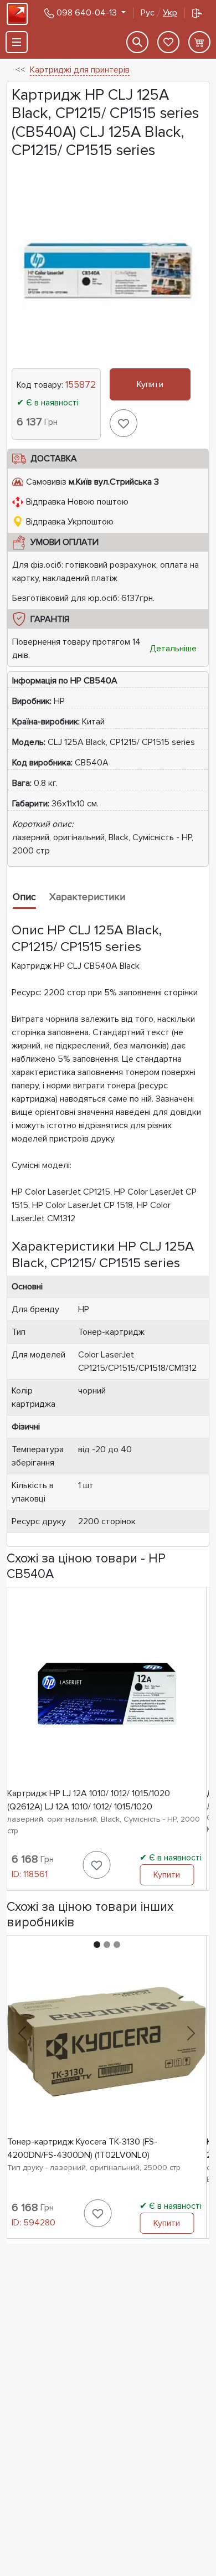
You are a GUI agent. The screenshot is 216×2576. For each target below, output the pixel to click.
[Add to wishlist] (124, 423)
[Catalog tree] (17, 42)
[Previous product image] (22, 2033)
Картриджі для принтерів (80, 70)
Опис (24, 897)
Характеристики (87, 897)
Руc (159, 13)
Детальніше (173, 649)
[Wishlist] (168, 42)
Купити (150, 384)
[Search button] (137, 42)
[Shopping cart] (199, 42)
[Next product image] (191, 2033)
